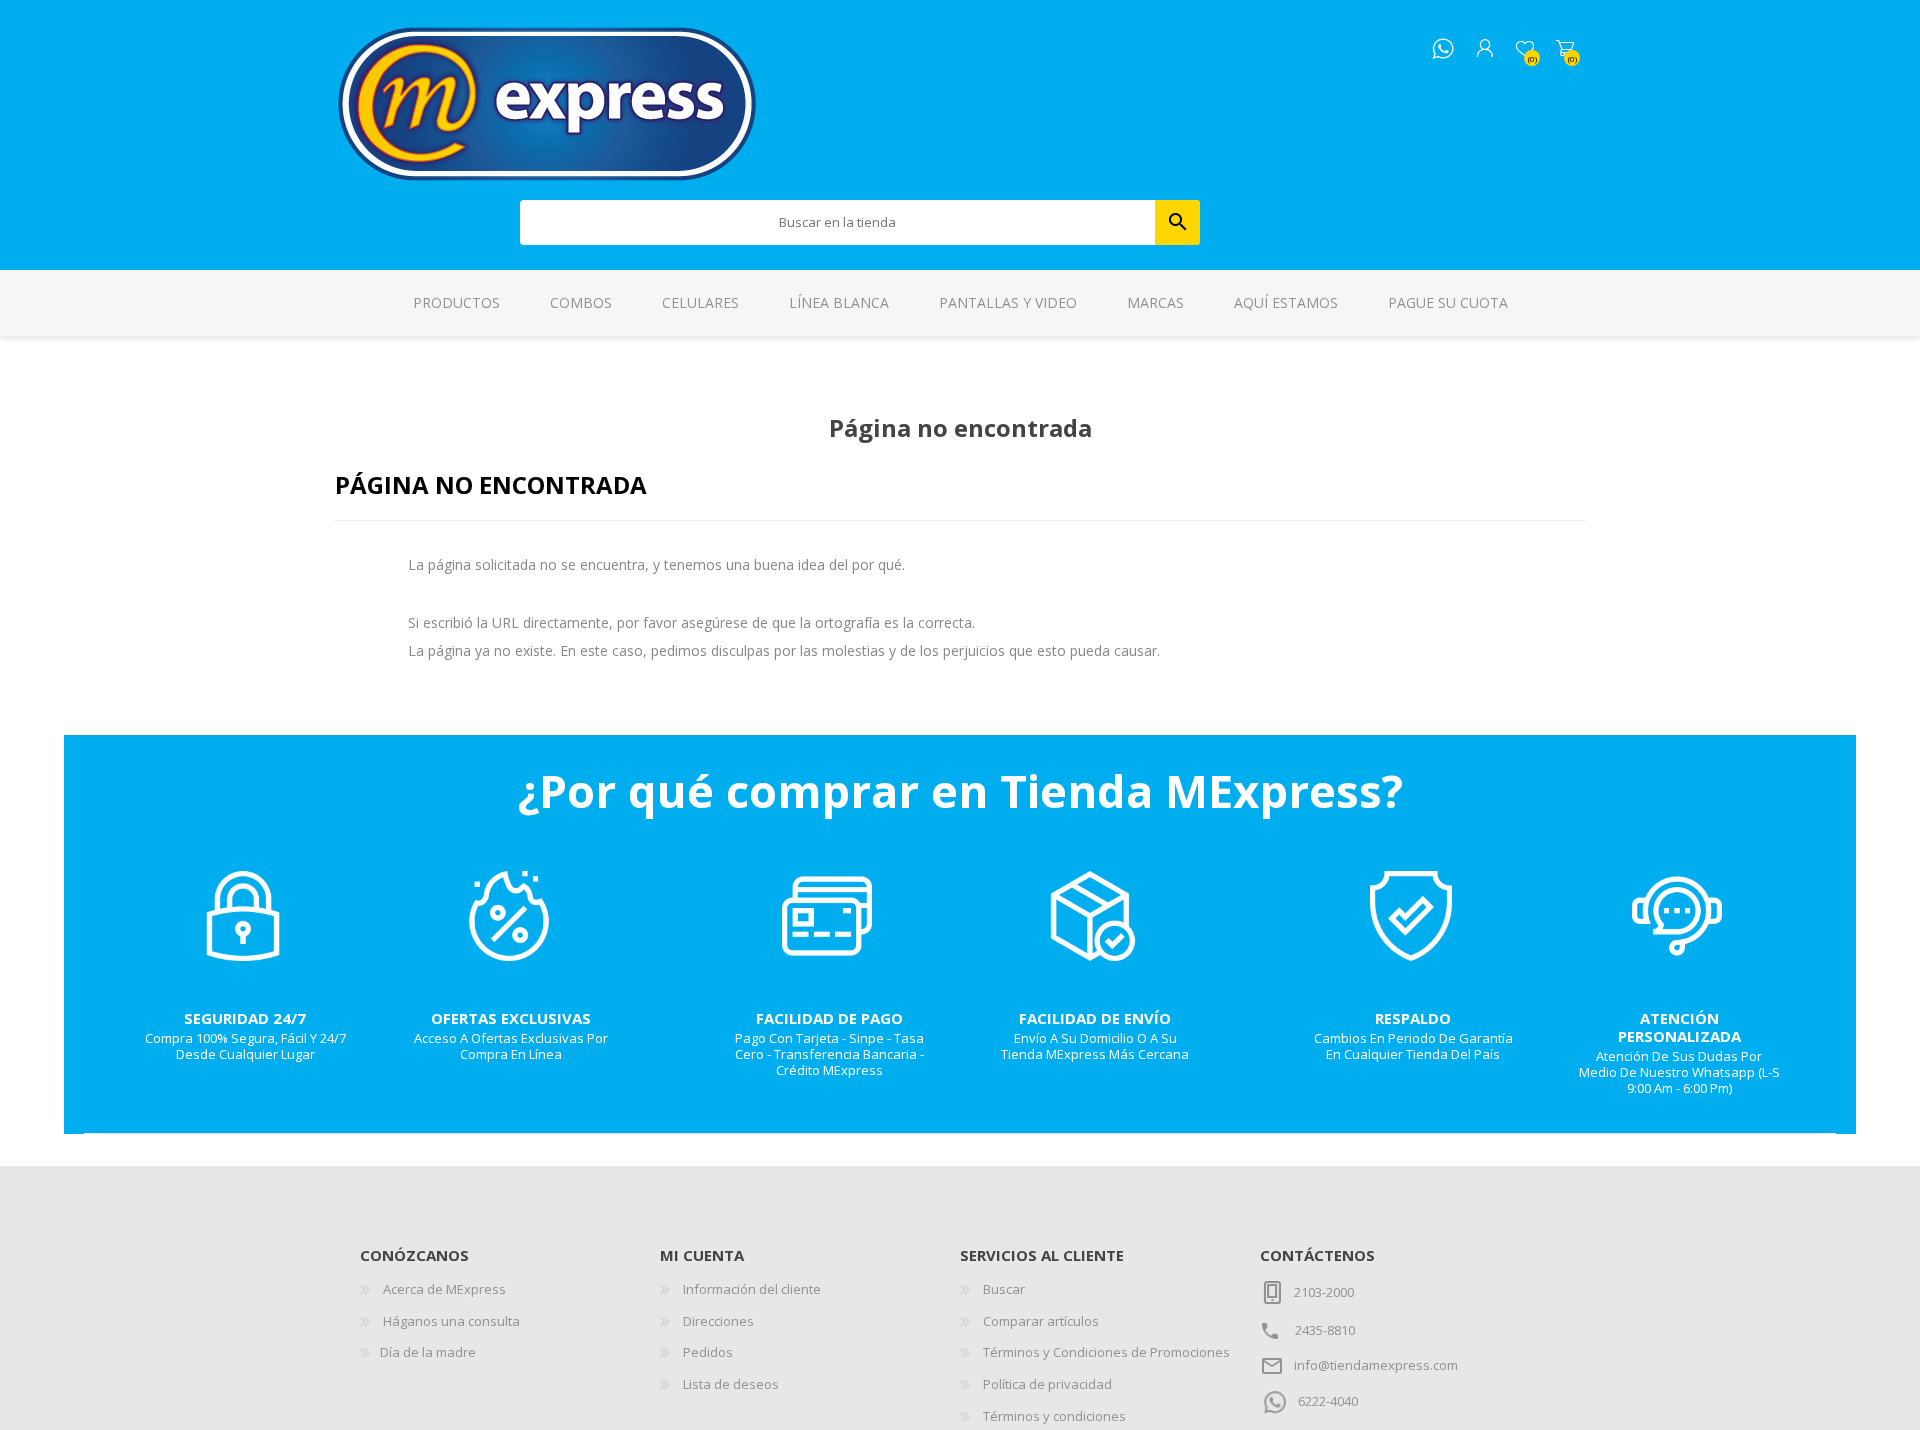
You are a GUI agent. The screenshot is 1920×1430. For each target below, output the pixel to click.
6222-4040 (1328, 1401)
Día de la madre (428, 1352)
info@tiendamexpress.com (1376, 1365)
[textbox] (838, 222)
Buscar (1177, 222)
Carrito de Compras (1565, 49)
